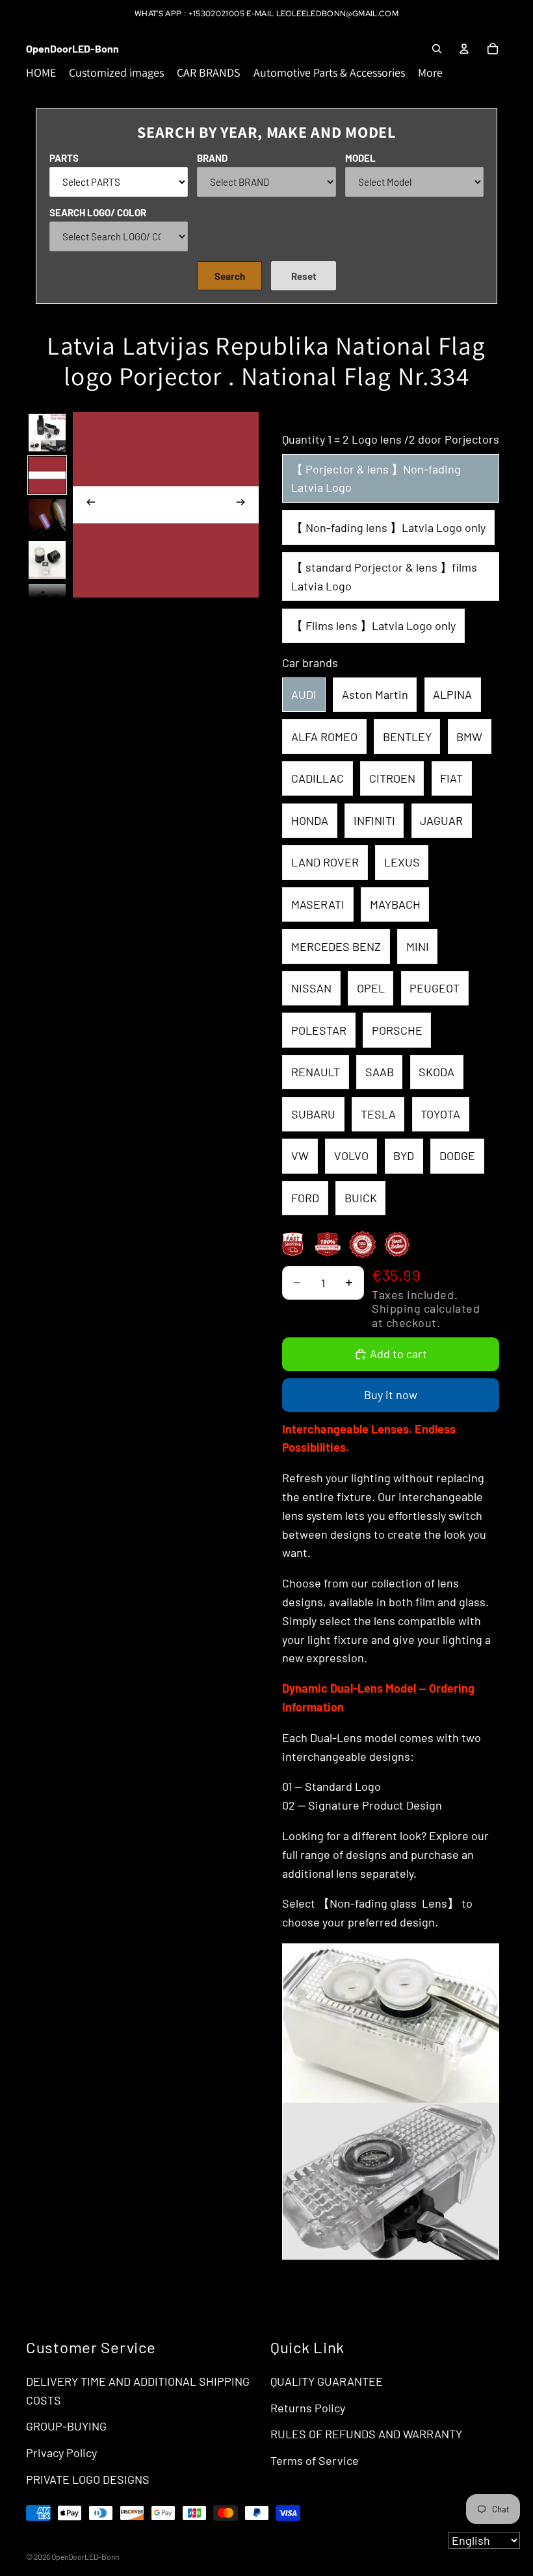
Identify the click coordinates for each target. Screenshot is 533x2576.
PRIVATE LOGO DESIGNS (88, 2479)
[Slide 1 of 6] (47, 432)
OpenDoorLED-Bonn (85, 2557)
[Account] (464, 49)
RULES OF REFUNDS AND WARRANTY (366, 2434)
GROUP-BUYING (66, 2426)
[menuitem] (430, 73)
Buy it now (391, 1395)
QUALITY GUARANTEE (327, 2381)
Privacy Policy (61, 2453)
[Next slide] (244, 505)
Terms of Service (315, 2460)
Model (360, 158)
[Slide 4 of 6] (47, 560)
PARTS (64, 158)
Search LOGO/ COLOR (98, 212)
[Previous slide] (87, 505)
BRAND (212, 158)
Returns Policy (308, 2408)
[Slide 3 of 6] (47, 517)
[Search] (437, 49)
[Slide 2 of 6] (47, 475)
